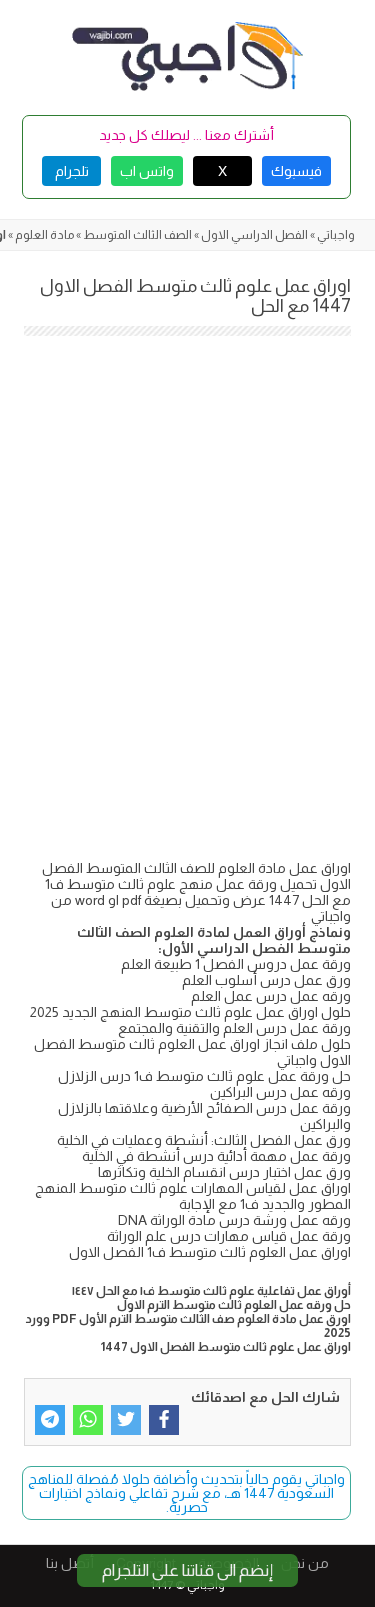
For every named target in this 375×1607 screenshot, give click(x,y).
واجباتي (336, 235)
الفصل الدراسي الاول (254, 235)
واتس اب (147, 171)
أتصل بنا (70, 1563)
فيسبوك (296, 171)
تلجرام (72, 171)
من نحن (305, 1563)
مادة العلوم (44, 235)
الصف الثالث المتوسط (137, 235)
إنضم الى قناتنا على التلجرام (187, 1570)
